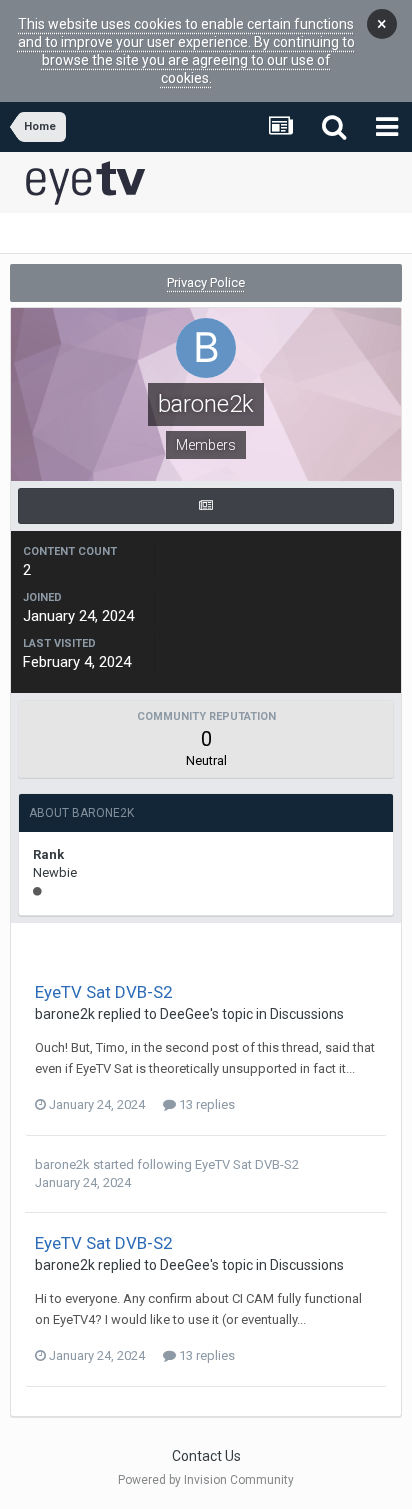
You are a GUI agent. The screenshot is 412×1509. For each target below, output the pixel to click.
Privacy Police (206, 282)
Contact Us (206, 1456)
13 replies (205, 1104)
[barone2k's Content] (206, 506)
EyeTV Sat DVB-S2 (104, 992)
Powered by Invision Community (206, 1480)
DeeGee (185, 1014)
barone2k (65, 1014)
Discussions (307, 1014)
